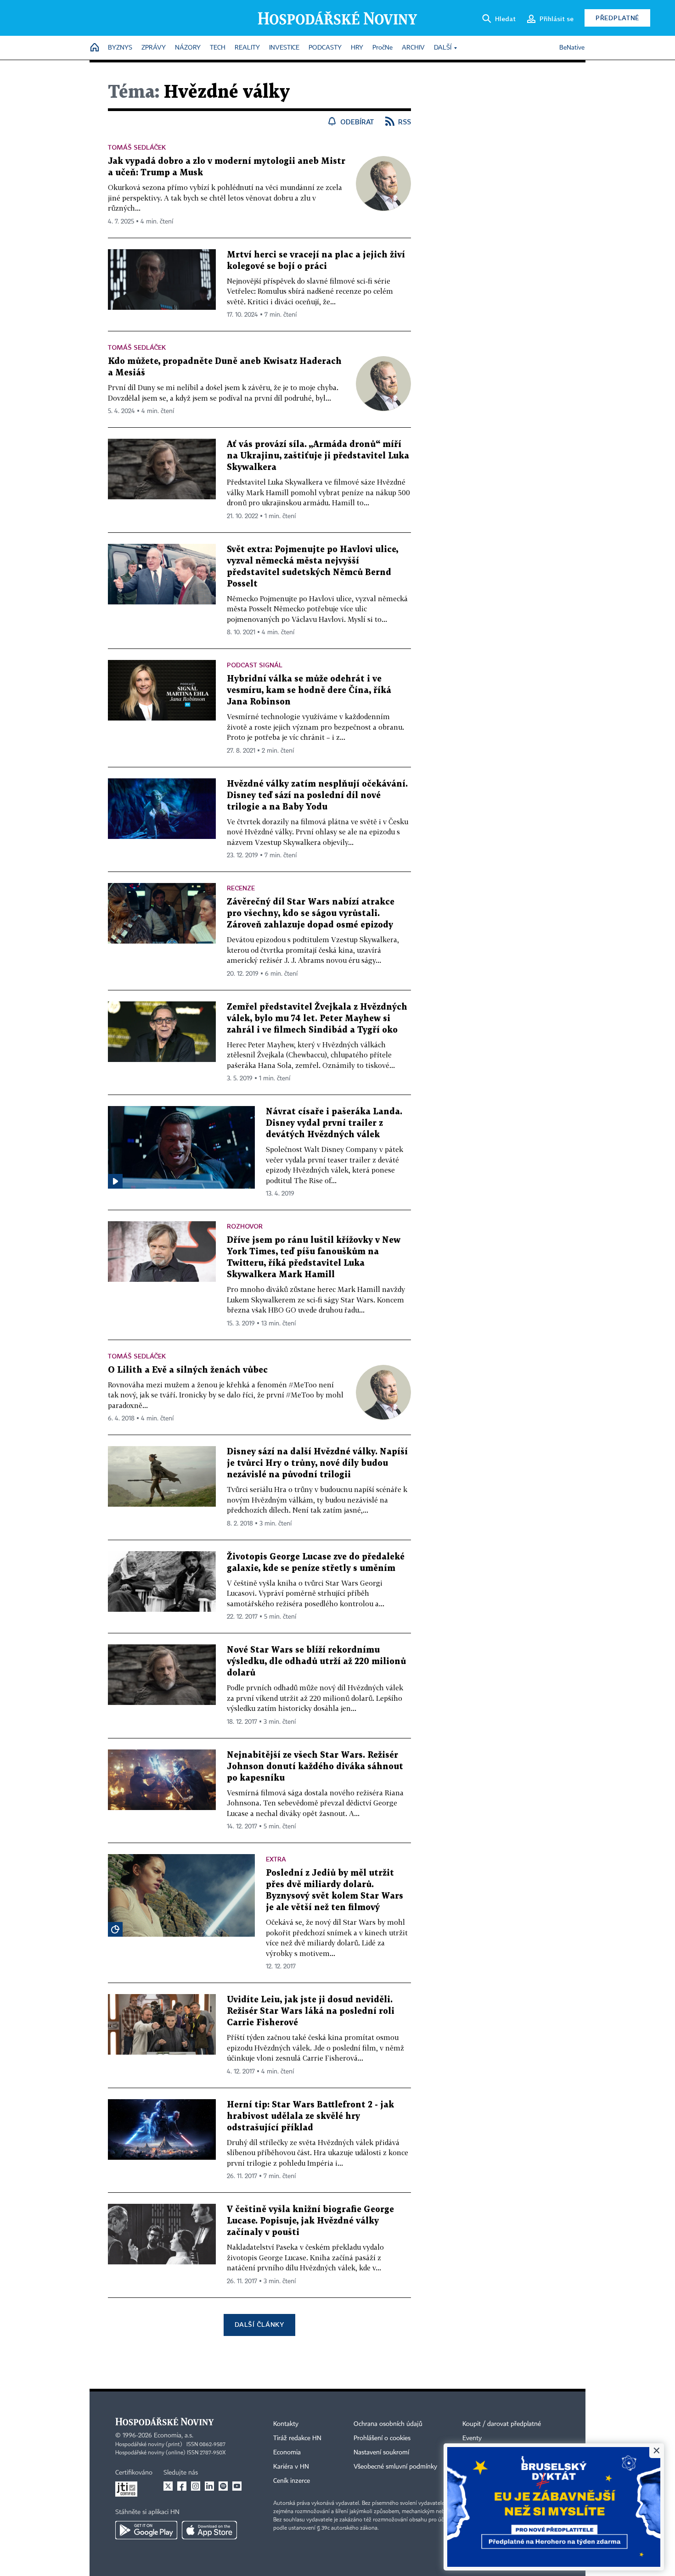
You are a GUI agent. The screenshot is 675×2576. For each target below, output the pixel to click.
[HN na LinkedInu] (209, 2486)
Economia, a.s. (174, 2436)
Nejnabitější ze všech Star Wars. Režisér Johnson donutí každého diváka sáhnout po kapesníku (315, 1767)
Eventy (472, 2438)
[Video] (115, 1181)
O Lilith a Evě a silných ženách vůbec (188, 1370)
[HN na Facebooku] (182, 2486)
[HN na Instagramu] (196, 2486)
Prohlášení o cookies (382, 2438)
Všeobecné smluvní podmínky (395, 2467)
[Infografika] (115, 1929)
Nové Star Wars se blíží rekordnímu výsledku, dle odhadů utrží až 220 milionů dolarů (316, 1662)
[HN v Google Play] (146, 2530)
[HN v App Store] (209, 2530)
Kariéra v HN (291, 2467)
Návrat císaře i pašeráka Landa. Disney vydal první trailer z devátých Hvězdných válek (334, 1123)
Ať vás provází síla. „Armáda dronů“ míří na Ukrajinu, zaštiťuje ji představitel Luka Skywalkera (318, 456)
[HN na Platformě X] (168, 2486)
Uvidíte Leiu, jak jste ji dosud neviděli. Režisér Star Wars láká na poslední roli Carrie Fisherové (311, 2011)
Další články (259, 2324)
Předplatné (617, 18)
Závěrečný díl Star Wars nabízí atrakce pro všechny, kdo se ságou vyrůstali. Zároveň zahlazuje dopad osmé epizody (311, 914)
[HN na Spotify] (223, 2486)
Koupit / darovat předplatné (502, 2424)
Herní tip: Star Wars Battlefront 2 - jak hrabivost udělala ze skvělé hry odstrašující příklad (310, 2116)
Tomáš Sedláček (137, 147)
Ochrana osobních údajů (388, 2424)
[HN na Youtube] (237, 2486)
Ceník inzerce (292, 2481)
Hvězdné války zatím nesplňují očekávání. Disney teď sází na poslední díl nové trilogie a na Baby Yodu (317, 796)
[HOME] (95, 48)
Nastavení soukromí (381, 2453)
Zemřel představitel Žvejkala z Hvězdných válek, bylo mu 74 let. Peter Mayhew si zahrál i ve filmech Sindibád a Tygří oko (317, 1019)
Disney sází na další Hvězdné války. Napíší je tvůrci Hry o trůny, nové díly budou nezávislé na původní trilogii (317, 1463)
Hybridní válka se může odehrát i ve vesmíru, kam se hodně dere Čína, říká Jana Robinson (309, 690)
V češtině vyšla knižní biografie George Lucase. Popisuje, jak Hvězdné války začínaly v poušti (310, 2221)
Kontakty (286, 2424)
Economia (287, 2453)
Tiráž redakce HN (297, 2438)
